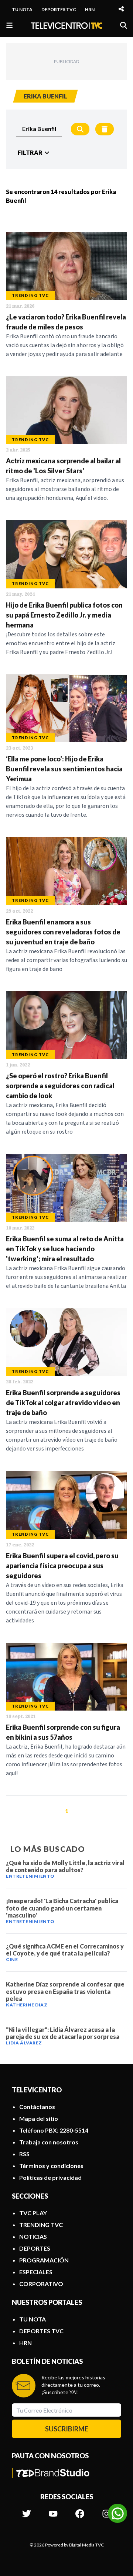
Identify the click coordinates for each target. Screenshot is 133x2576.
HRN (90, 9)
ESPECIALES (36, 2272)
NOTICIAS (33, 2236)
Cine (12, 1959)
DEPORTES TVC (59, 9)
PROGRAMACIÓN (44, 2260)
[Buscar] (124, 25)
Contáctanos (37, 2107)
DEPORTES (35, 2248)
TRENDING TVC (41, 2225)
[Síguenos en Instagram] (106, 2510)
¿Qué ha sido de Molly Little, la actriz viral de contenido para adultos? (65, 1866)
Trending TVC (30, 295)
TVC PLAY (33, 2213)
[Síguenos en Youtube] (53, 2510)
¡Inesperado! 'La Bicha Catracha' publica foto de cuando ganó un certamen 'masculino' (62, 1908)
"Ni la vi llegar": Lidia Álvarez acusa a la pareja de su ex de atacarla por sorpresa (63, 2033)
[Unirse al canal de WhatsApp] (117, 2513)
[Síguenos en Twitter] (27, 2510)
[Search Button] (80, 129)
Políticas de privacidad (50, 2177)
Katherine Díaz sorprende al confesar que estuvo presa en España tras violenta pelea (65, 1991)
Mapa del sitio (39, 2118)
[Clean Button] (105, 129)
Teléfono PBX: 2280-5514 (54, 2130)
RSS (24, 2154)
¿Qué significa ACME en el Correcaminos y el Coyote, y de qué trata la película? (65, 1950)
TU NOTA (22, 9)
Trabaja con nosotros (49, 2142)
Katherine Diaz (27, 2005)
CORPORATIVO (41, 2284)
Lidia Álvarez (24, 2043)
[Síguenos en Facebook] (80, 2510)
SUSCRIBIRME (67, 2429)
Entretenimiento (30, 1876)
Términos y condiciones (51, 2166)
